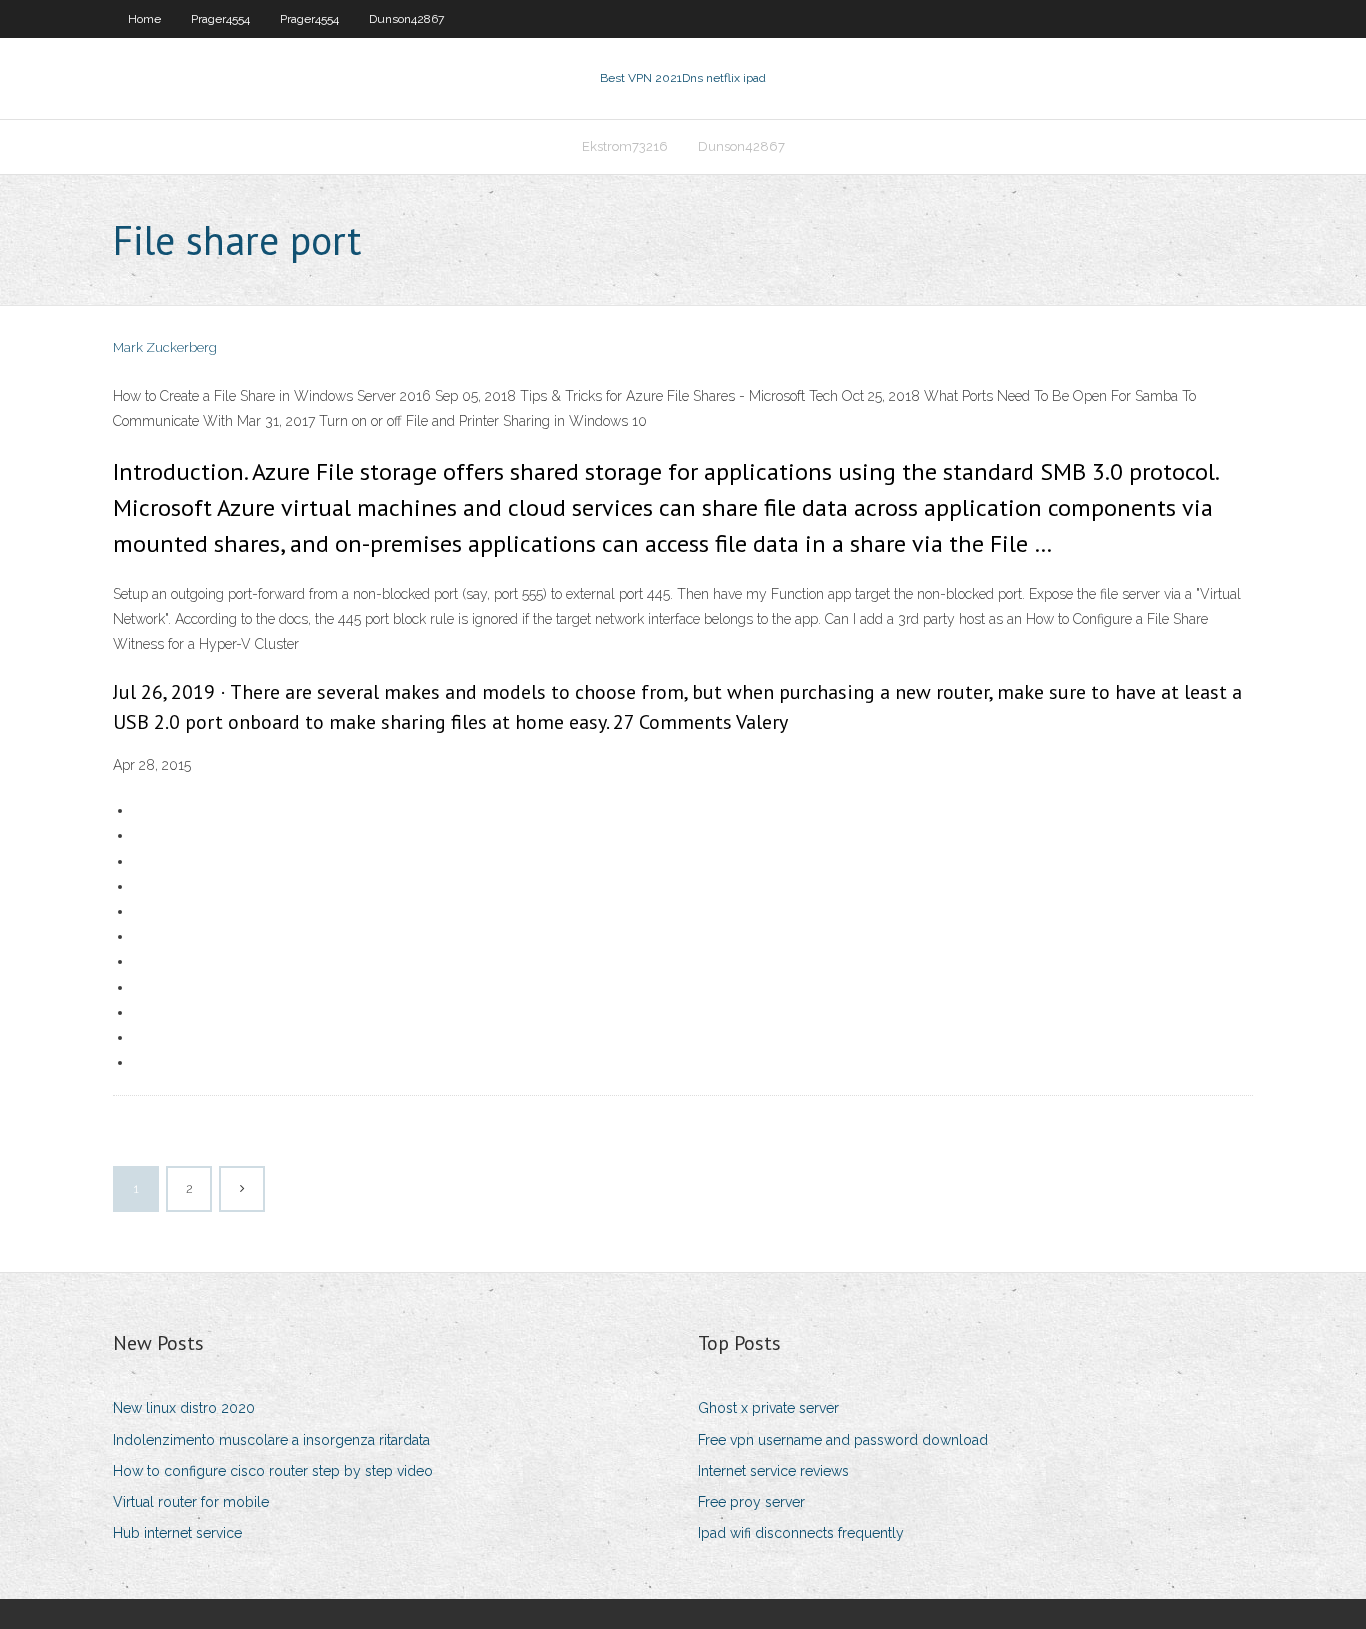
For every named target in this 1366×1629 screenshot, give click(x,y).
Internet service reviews (773, 1471)
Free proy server (751, 1502)
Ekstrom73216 (625, 146)
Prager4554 (220, 19)
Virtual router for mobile (191, 1502)
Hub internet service (177, 1533)
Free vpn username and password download (843, 1440)
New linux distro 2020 (184, 1408)
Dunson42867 (406, 19)
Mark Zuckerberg (165, 347)
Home (144, 19)
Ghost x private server (768, 1408)
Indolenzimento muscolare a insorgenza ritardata (271, 1440)
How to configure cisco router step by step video (273, 1471)
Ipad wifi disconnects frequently (801, 1533)
